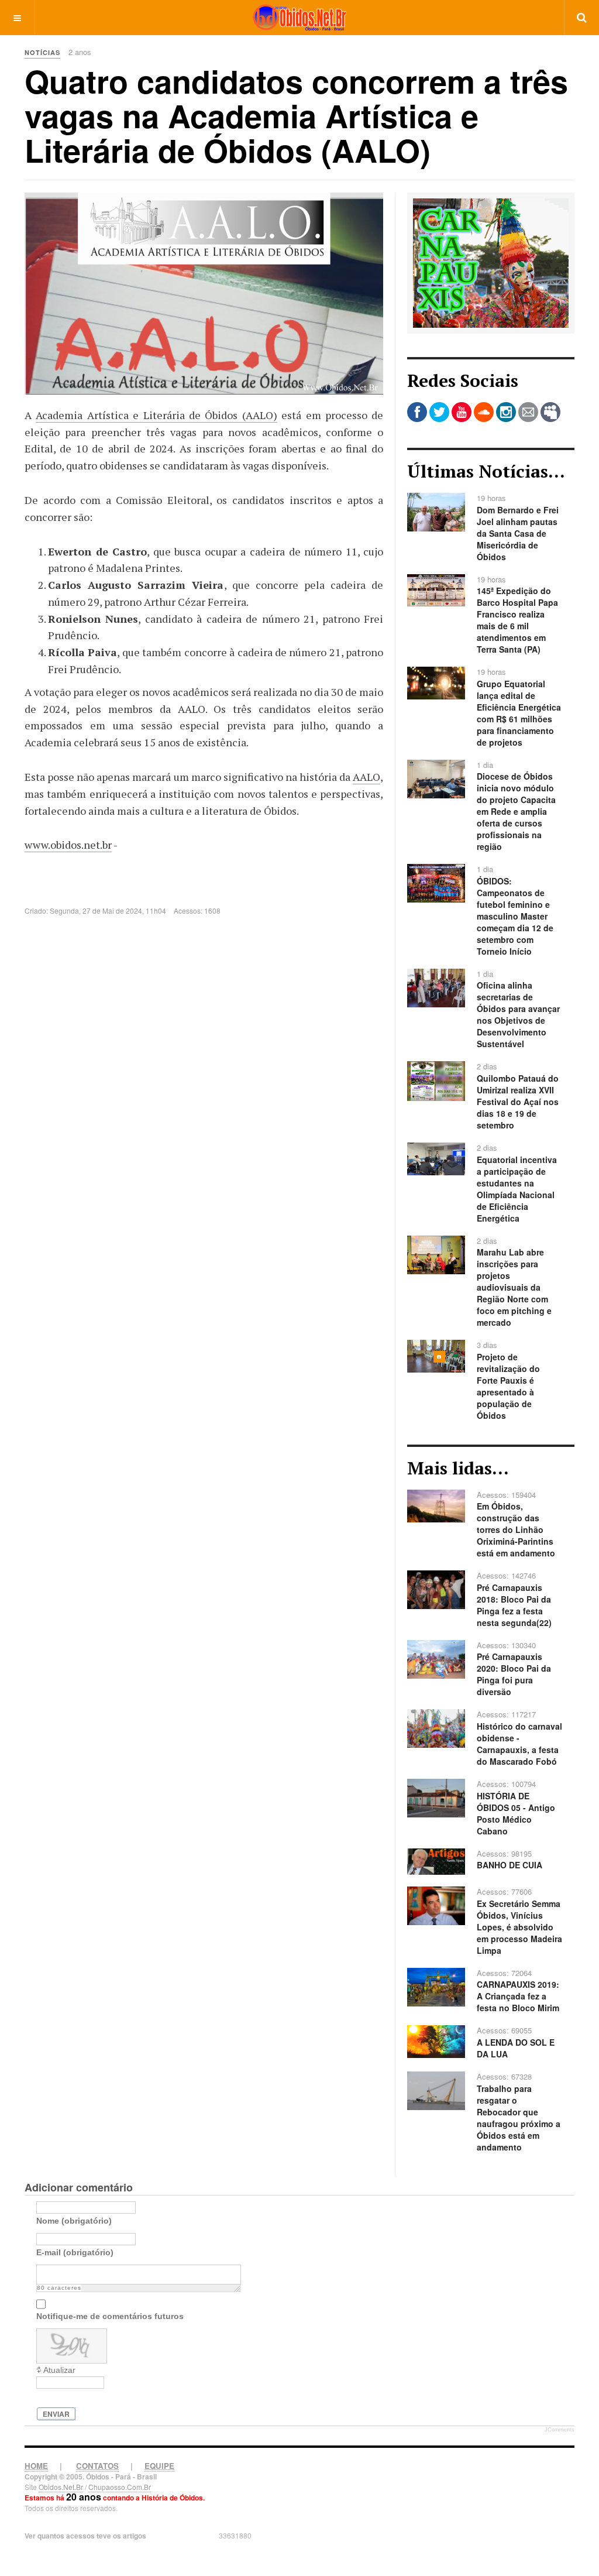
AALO (366, 777)
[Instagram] (506, 412)
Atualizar (59, 2370)
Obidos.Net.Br (61, 2487)
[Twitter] (439, 412)
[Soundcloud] (484, 412)
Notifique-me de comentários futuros (110, 2316)
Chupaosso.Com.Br (120, 2487)
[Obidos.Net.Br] (299, 17)
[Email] (528, 412)
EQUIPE (159, 2466)
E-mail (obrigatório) (75, 2252)
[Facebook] (417, 412)
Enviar (56, 2414)
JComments (560, 2430)
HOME (36, 2466)
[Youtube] (462, 412)
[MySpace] (550, 412)
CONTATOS (97, 2466)
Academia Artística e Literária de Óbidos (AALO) (156, 415)
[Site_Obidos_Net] (491, 262)
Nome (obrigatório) (74, 2221)
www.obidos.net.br (68, 845)
